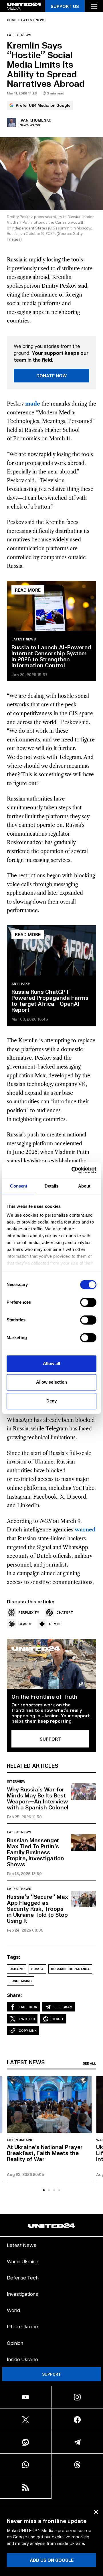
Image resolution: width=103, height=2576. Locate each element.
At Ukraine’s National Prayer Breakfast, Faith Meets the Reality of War (45, 2153)
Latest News (22, 2245)
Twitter (27, 2019)
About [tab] (84, 1186)
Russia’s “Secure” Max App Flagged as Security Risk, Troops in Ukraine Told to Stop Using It (37, 1908)
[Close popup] (96, 2512)
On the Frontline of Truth (44, 1696)
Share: (14, 1995)
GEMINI (55, 1624)
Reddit (58, 2019)
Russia (37, 1969)
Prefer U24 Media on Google (43, 105)
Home (12, 20)
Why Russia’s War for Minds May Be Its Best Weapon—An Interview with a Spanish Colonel (38, 1798)
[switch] (88, 1302)
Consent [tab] (19, 1186)
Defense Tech (23, 2277)
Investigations (22, 2294)
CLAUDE (25, 1624)
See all (89, 2063)
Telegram (63, 2007)
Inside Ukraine (22, 2359)
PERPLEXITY (29, 1612)
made (33, 404)
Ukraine (17, 1969)
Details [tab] (52, 1186)
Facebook (28, 2007)
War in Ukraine (23, 2261)
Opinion (15, 2343)
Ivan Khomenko (35, 120)
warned (85, 1530)
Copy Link (28, 2030)
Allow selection (52, 1382)
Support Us (65, 6)
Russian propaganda (70, 1969)
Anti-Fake (21, 984)
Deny (51, 1401)
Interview (16, 1781)
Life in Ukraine (20, 2140)
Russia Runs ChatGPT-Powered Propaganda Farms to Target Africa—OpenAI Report (50, 1000)
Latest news (33, 20)
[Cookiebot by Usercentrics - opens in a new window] (73, 1170)
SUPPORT (50, 1739)
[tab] (44, 2190)
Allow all (52, 1363)
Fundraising (21, 1981)
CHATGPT (65, 1612)
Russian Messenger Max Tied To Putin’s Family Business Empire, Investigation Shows (35, 1852)
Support (51, 2374)
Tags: (14, 1957)
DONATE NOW (52, 375)
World (13, 2310)
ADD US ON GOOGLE (52, 2560)
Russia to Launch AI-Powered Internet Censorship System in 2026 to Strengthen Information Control (51, 656)
